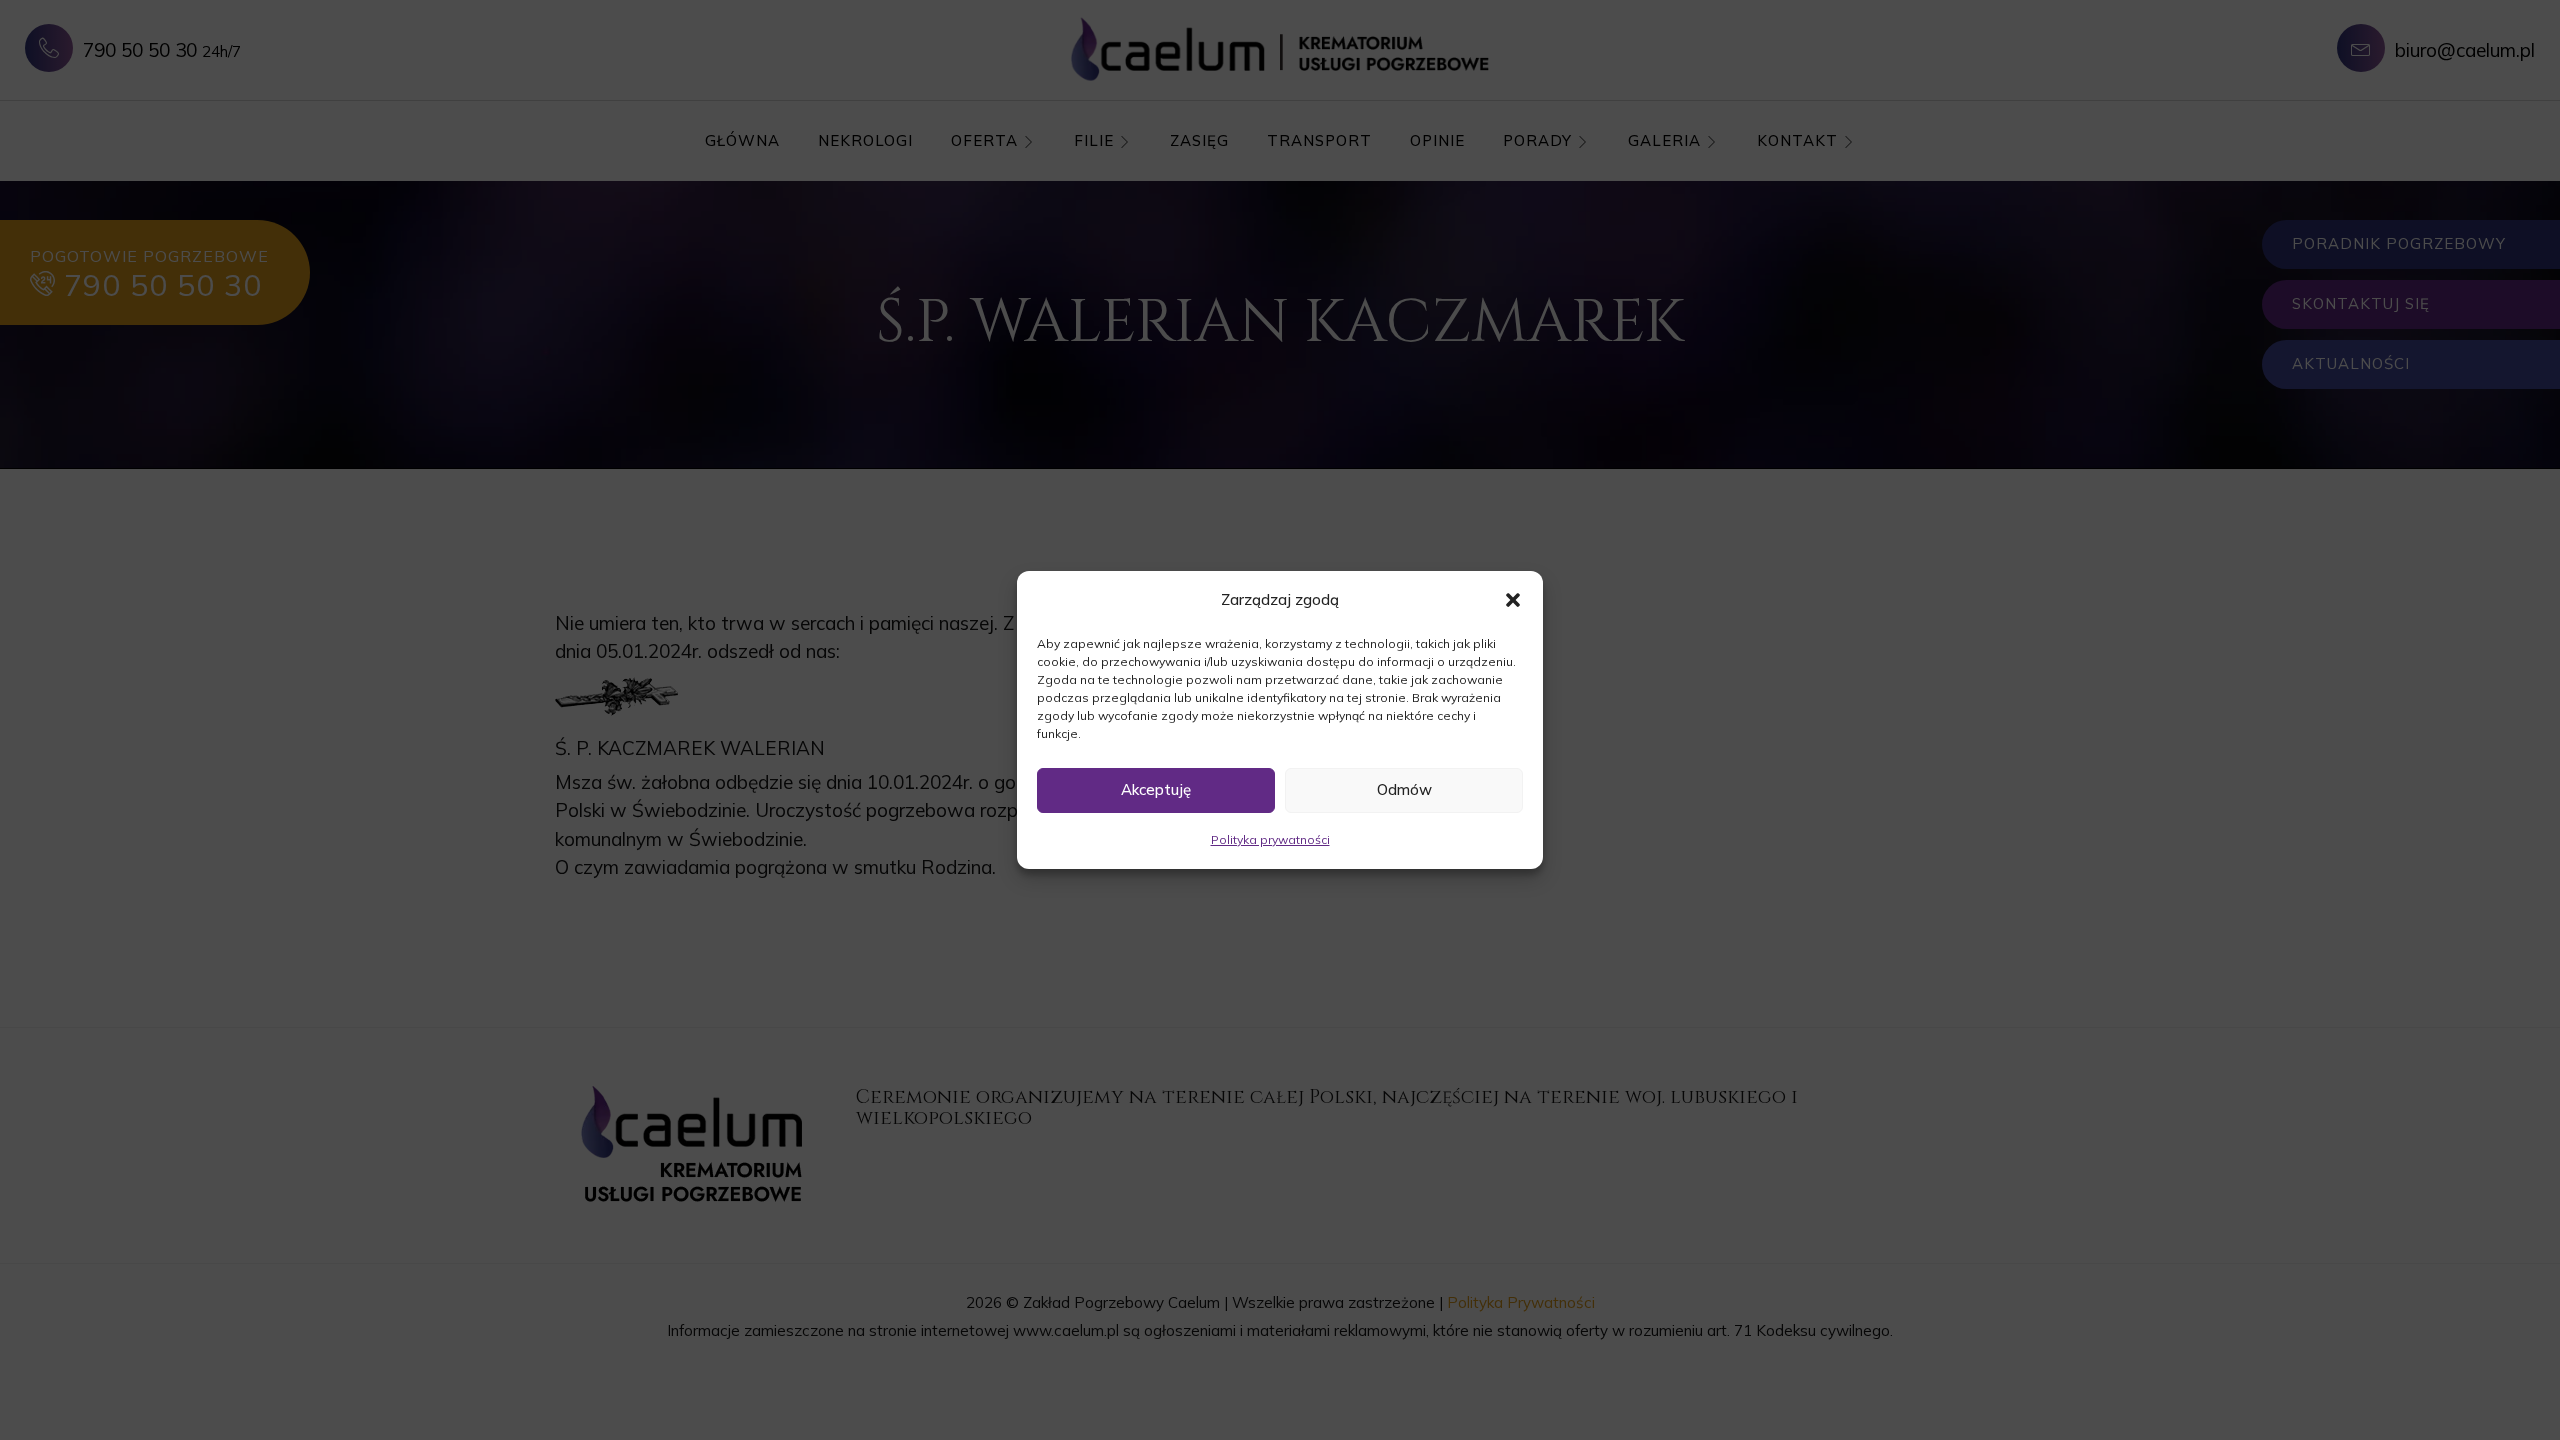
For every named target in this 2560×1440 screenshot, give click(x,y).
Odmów (1404, 789)
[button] (1513, 600)
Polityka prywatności (1270, 839)
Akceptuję (1156, 789)
